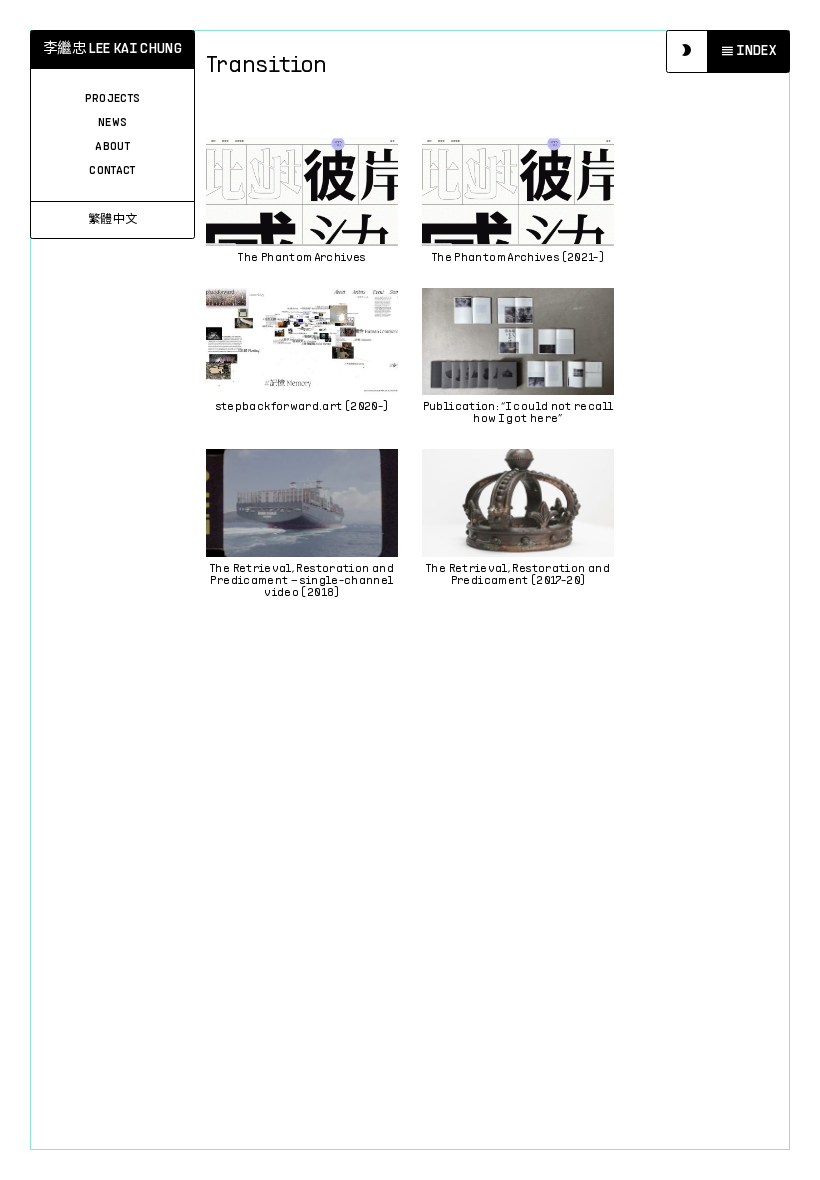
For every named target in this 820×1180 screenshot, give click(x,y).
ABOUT (112, 147)
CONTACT (112, 171)
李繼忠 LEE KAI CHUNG (112, 49)
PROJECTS (113, 99)
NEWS (112, 123)
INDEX (756, 51)
